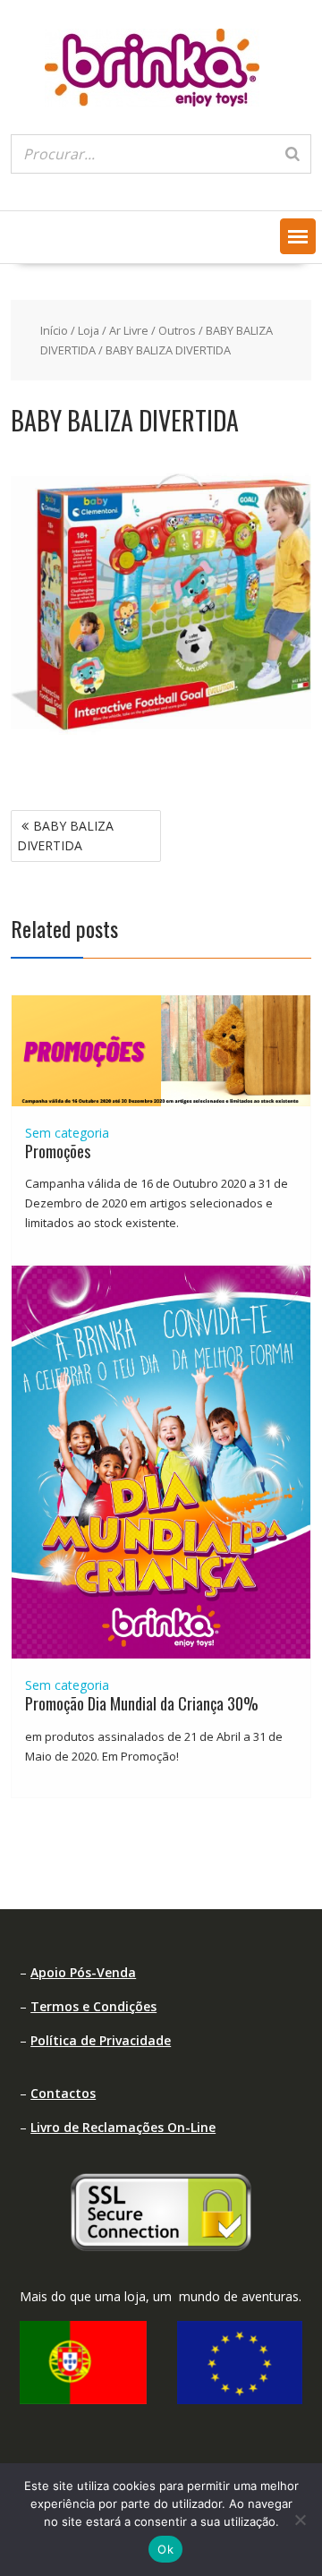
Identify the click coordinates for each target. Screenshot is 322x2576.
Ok (165, 2549)
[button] (298, 236)
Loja (89, 330)
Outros (177, 330)
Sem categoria (67, 1133)
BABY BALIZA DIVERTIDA (65, 836)
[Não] (300, 2520)
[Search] (292, 154)
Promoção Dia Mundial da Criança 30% (142, 1703)
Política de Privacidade (101, 2040)
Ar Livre (129, 330)
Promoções (58, 1151)
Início (54, 330)
